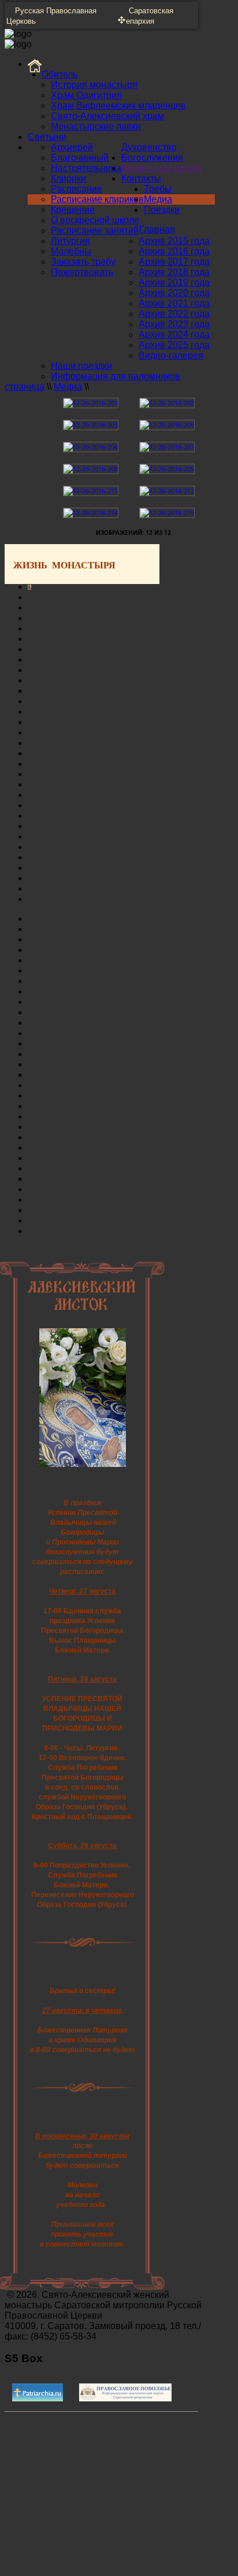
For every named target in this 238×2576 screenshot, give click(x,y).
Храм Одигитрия (86, 95)
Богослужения (152, 158)
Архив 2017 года (174, 262)
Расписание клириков (97, 199)
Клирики (68, 178)
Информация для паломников (116, 376)
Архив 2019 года (174, 282)
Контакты (141, 178)
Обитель (59, 74)
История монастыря (94, 85)
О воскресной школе (95, 220)
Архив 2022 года (174, 314)
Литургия (70, 241)
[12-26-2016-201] (91, 403)
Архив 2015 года (174, 241)
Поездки (162, 210)
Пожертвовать (82, 272)
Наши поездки (81, 366)
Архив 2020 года (174, 293)
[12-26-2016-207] (167, 447)
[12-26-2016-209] (167, 469)
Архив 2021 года (174, 303)
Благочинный (80, 158)
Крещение (73, 210)
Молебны (71, 251)
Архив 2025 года (174, 345)
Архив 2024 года (174, 335)
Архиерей (72, 147)
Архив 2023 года (174, 324)
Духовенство (149, 147)
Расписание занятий (95, 230)
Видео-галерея (171, 355)
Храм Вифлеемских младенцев (118, 106)
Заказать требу (83, 262)
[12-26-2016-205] (167, 425)
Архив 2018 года (174, 272)
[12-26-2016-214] (91, 513)
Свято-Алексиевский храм (107, 116)
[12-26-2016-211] (91, 491)
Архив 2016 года (174, 251)
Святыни (47, 137)
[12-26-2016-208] (91, 469)
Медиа (158, 199)
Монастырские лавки (96, 126)
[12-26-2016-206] (91, 447)
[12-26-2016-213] (167, 491)
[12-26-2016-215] (167, 513)
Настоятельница (86, 168)
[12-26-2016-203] (91, 425)
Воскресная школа (161, 168)
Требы (158, 189)
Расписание (77, 189)
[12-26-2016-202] (167, 403)
